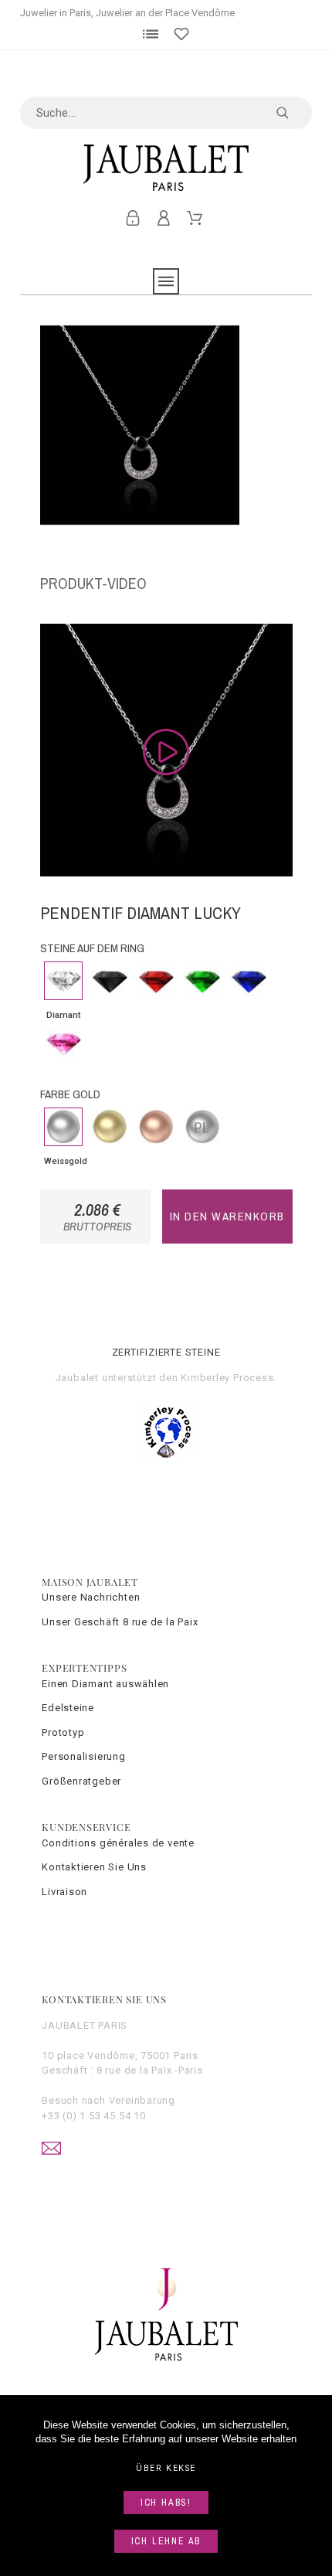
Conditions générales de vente (118, 1843)
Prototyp (63, 1732)
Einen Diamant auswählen (105, 1684)
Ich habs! (166, 2503)
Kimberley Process (227, 1378)
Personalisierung (83, 1756)
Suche (293, 113)
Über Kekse (166, 2468)
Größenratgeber (81, 1781)
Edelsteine (68, 1708)
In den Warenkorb (227, 1216)
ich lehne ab (166, 2541)
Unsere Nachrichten (91, 1597)
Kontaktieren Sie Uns (94, 1867)
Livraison (64, 1892)
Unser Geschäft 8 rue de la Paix (120, 1622)
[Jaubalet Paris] (166, 168)
